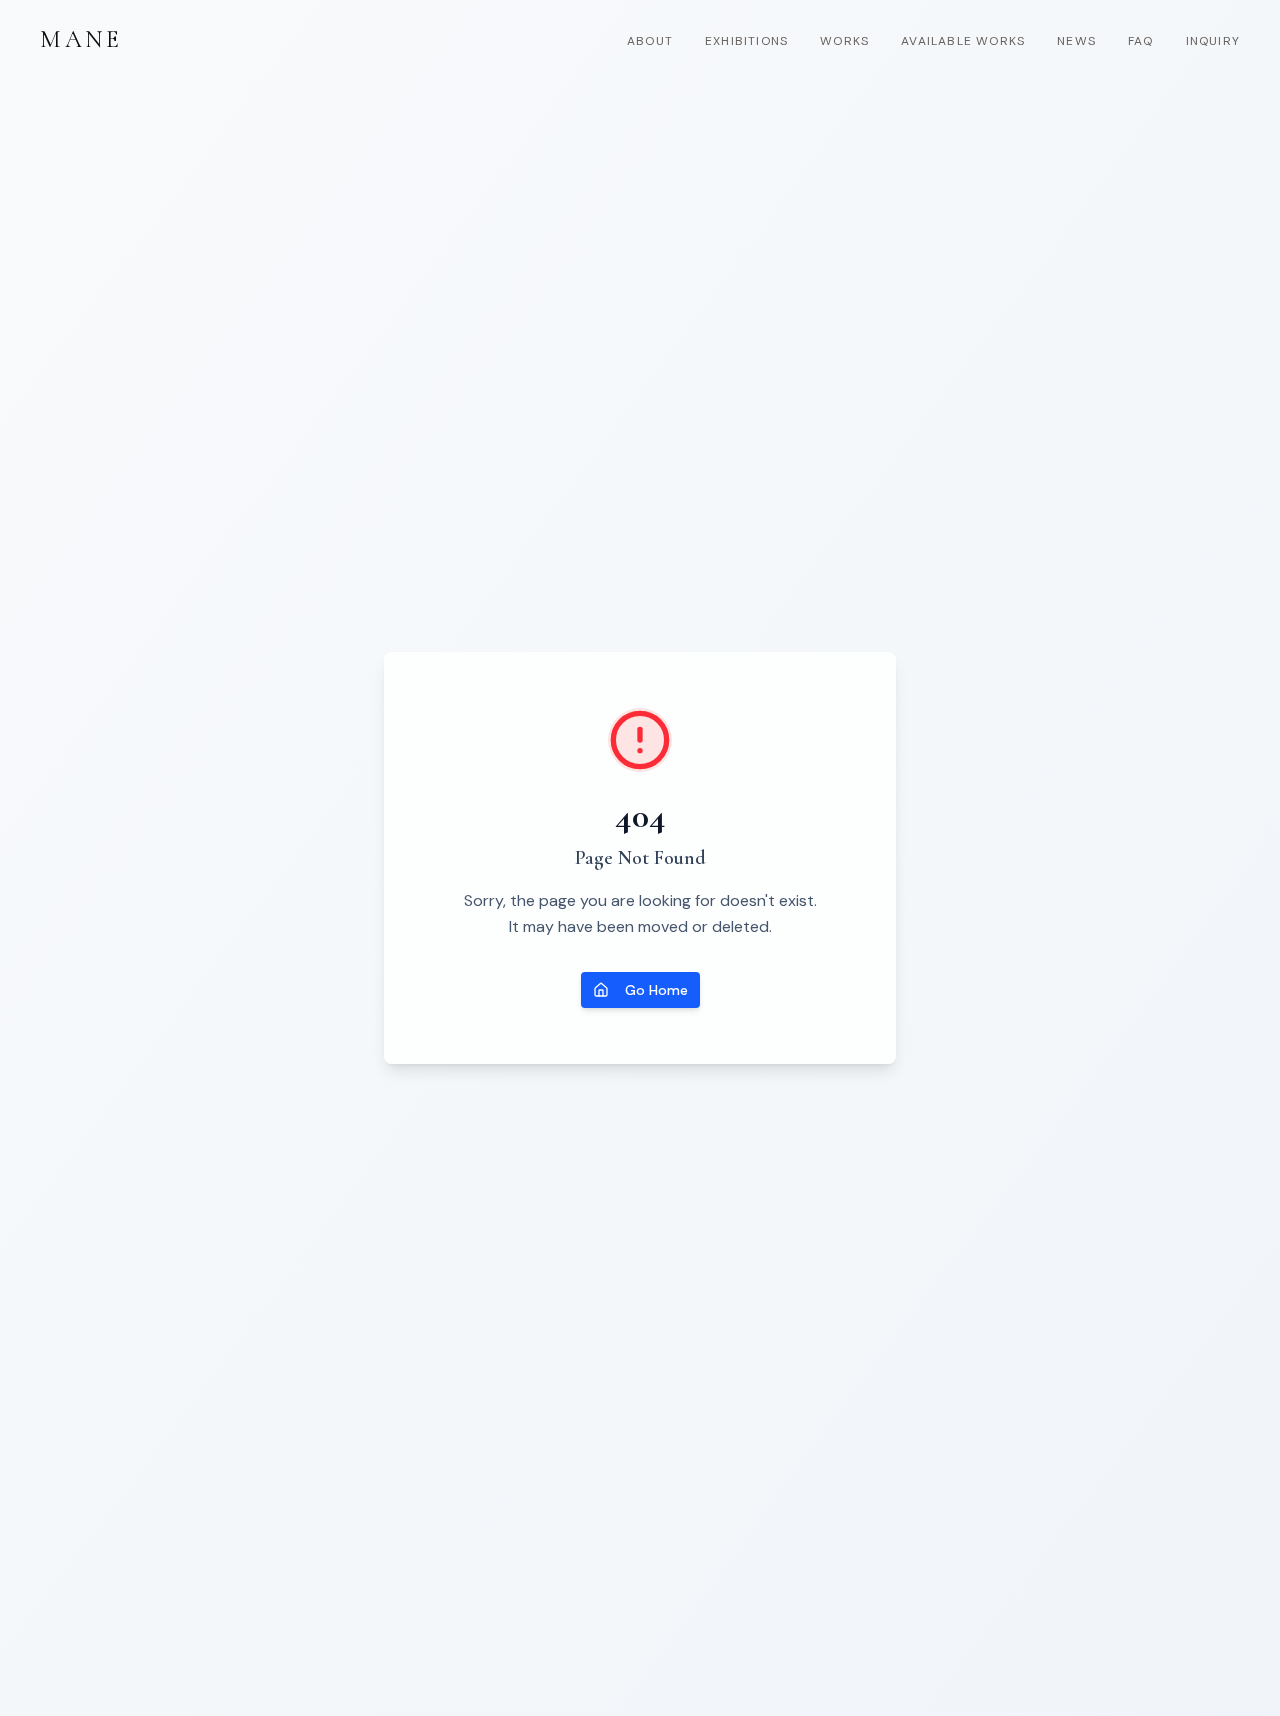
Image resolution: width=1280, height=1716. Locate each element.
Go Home (656, 990)
